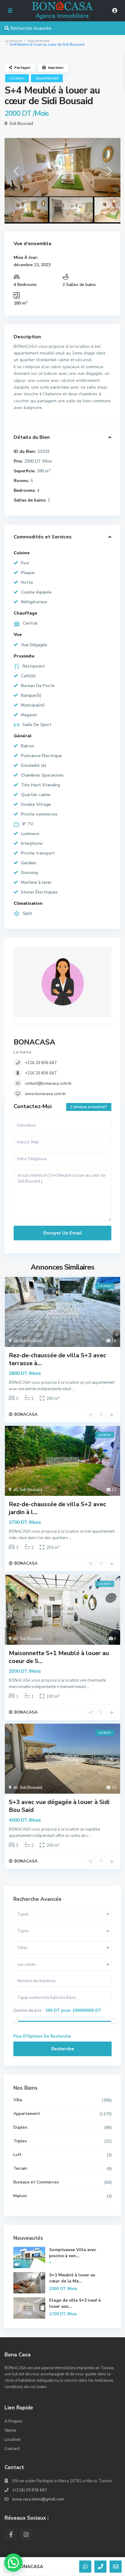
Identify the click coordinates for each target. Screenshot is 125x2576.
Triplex (20, 2141)
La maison (14, 41)
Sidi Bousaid (21, 123)
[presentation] (16, 173)
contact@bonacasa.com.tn (48, 1084)
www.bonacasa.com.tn (45, 1094)
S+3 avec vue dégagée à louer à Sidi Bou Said (59, 1806)
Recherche (63, 2049)
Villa (18, 2100)
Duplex (20, 2127)
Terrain (20, 2168)
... (73, 1389)
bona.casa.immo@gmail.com (38, 2499)
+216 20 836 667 (41, 1063)
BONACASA (34, 1042)
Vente (10, 2430)
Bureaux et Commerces (36, 2182)
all (16, 1341)
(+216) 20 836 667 (30, 2490)
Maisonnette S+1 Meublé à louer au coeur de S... (59, 1657)
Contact (12, 2449)
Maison (20, 2196)
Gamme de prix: (28, 2010)
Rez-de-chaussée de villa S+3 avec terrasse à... (57, 1359)
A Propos (13, 2421)
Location (17, 78)
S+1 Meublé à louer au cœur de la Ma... (72, 2278)
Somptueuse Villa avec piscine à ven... (73, 2253)
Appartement (39, 41)
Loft (17, 2155)
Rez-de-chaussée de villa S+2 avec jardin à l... (57, 1508)
